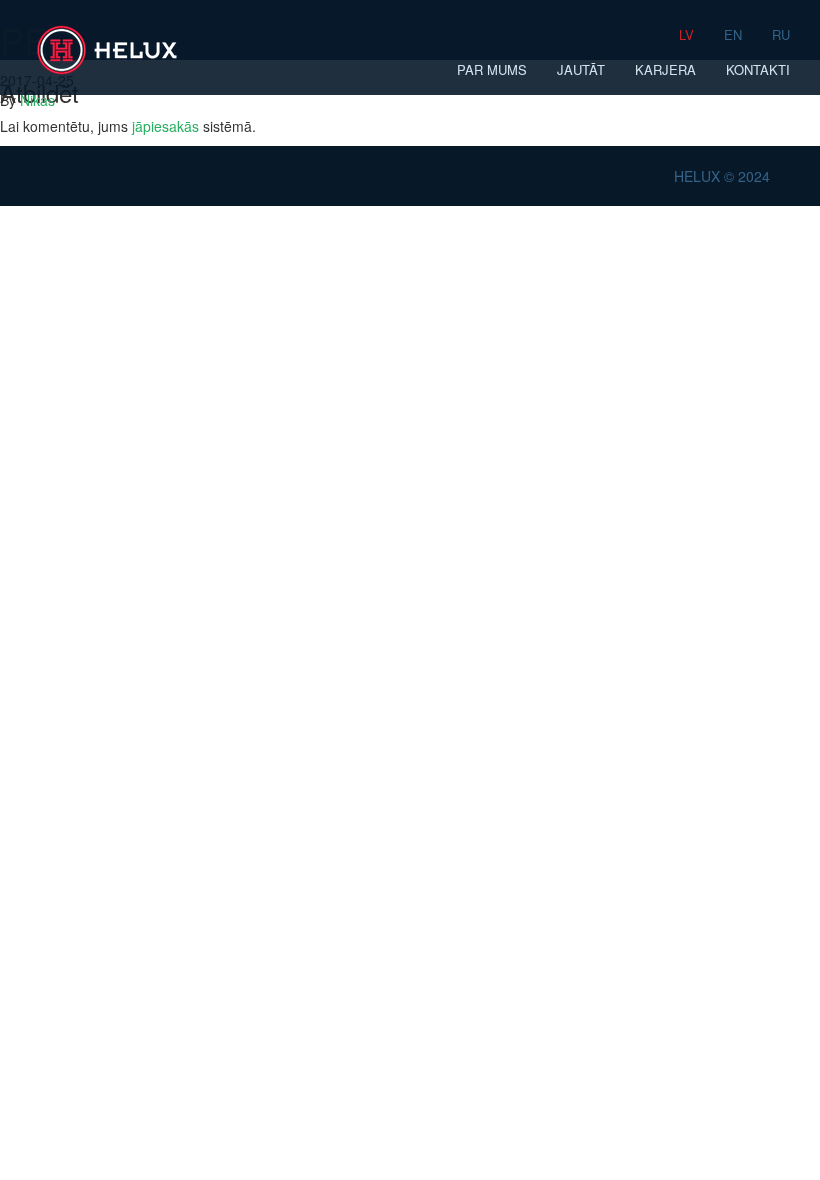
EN (733, 34)
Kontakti (758, 69)
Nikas (37, 100)
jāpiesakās (165, 126)
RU (781, 34)
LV (686, 34)
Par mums (492, 69)
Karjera (665, 69)
